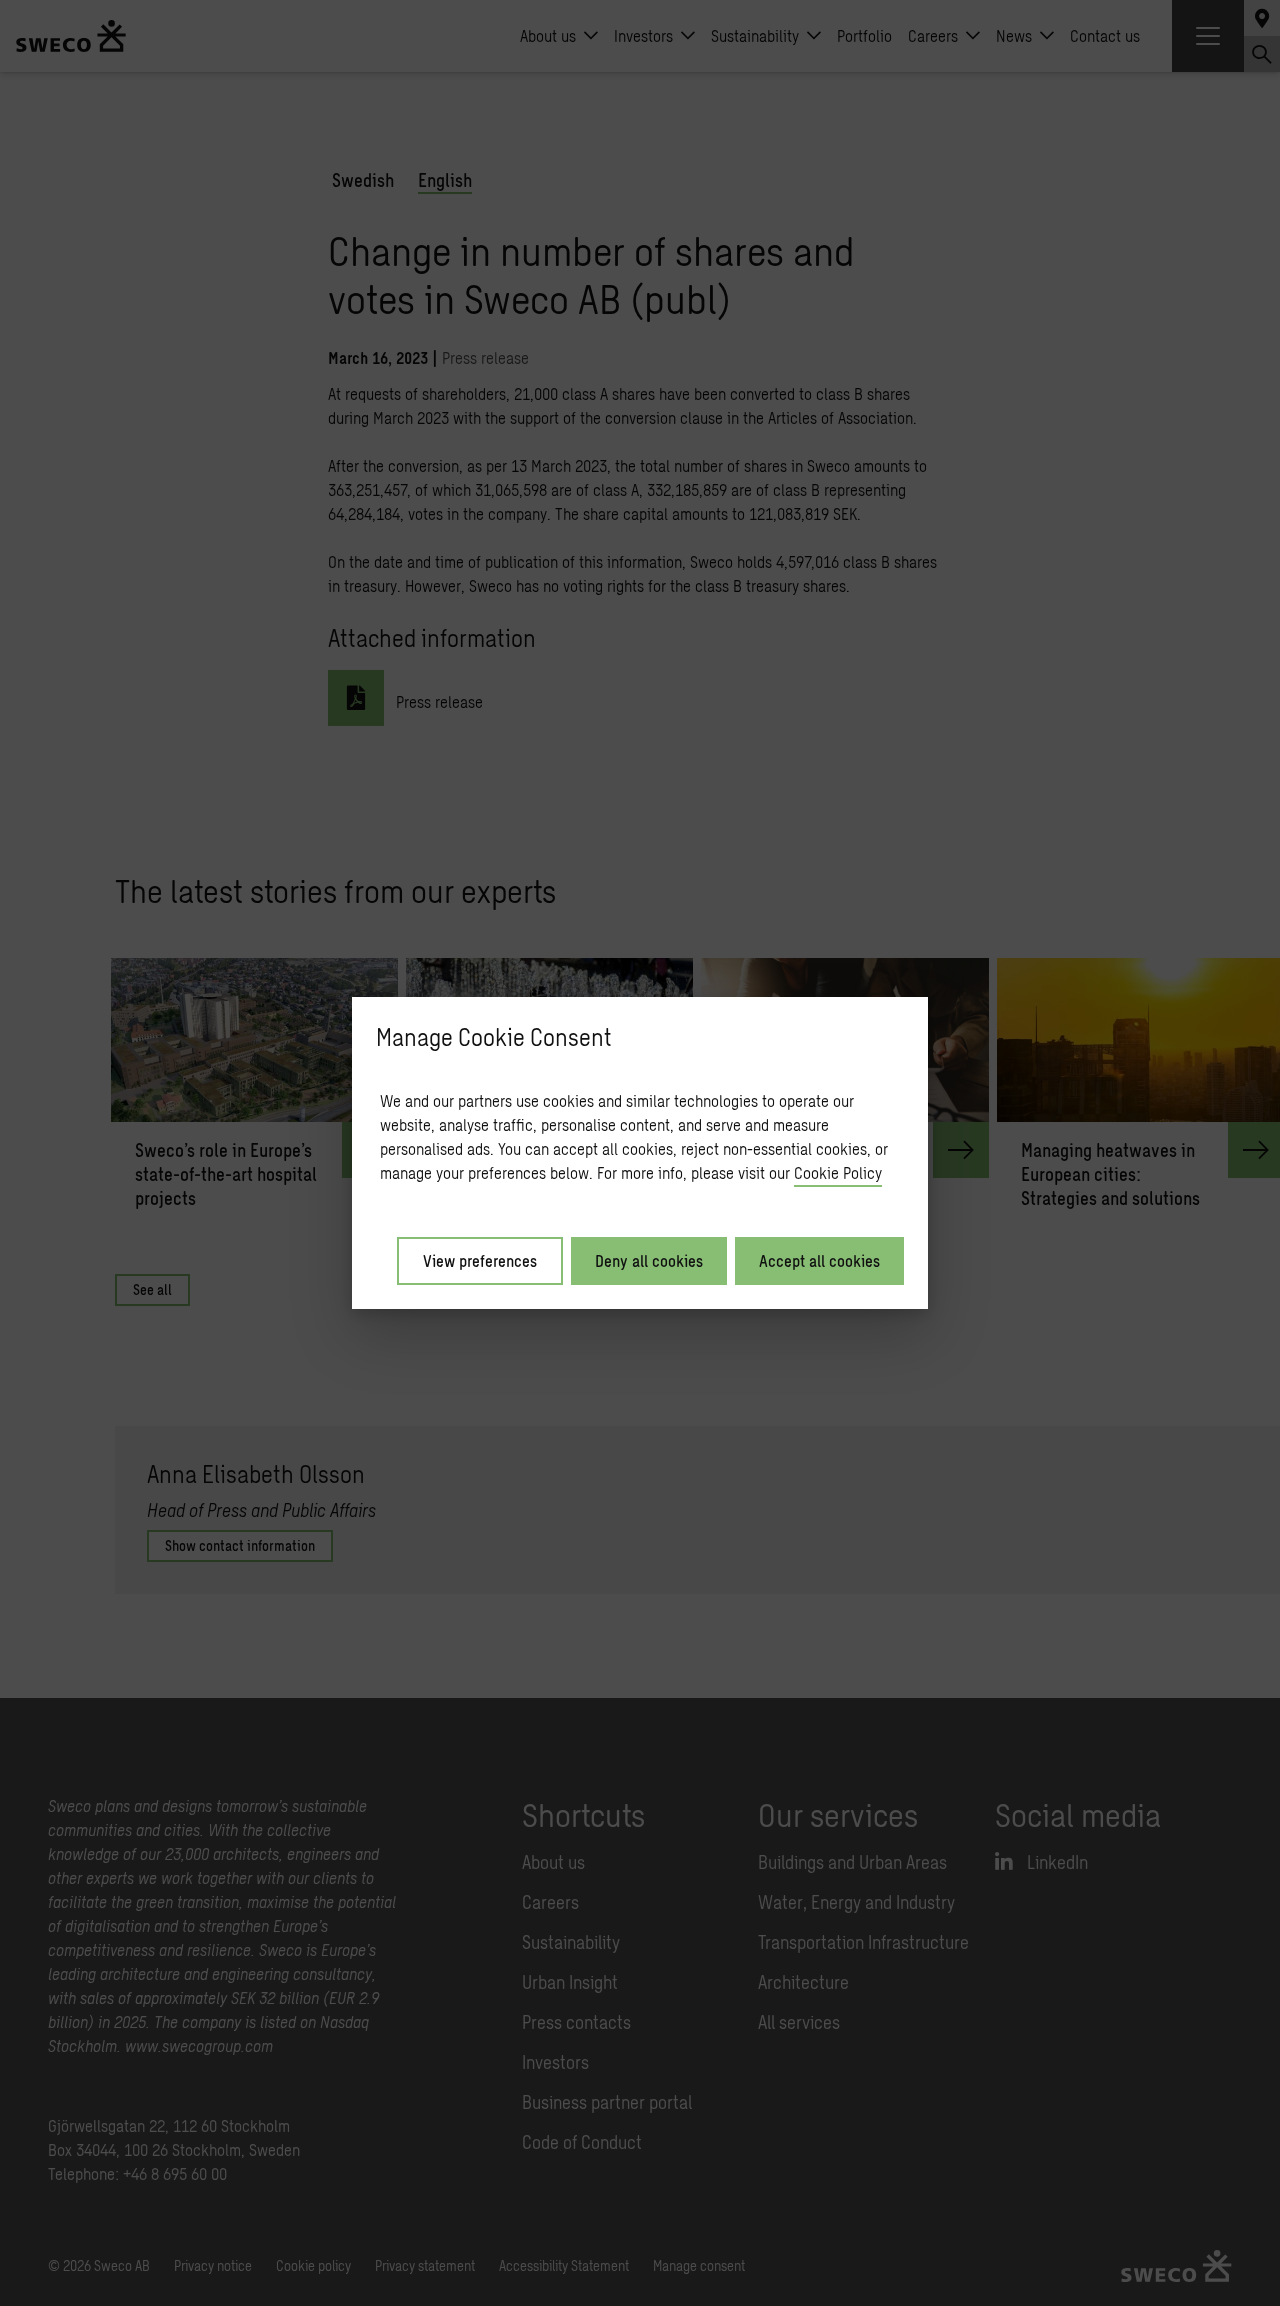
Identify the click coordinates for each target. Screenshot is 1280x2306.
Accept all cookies (819, 1260)
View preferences (480, 1260)
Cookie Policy (838, 1172)
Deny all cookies (649, 1260)
